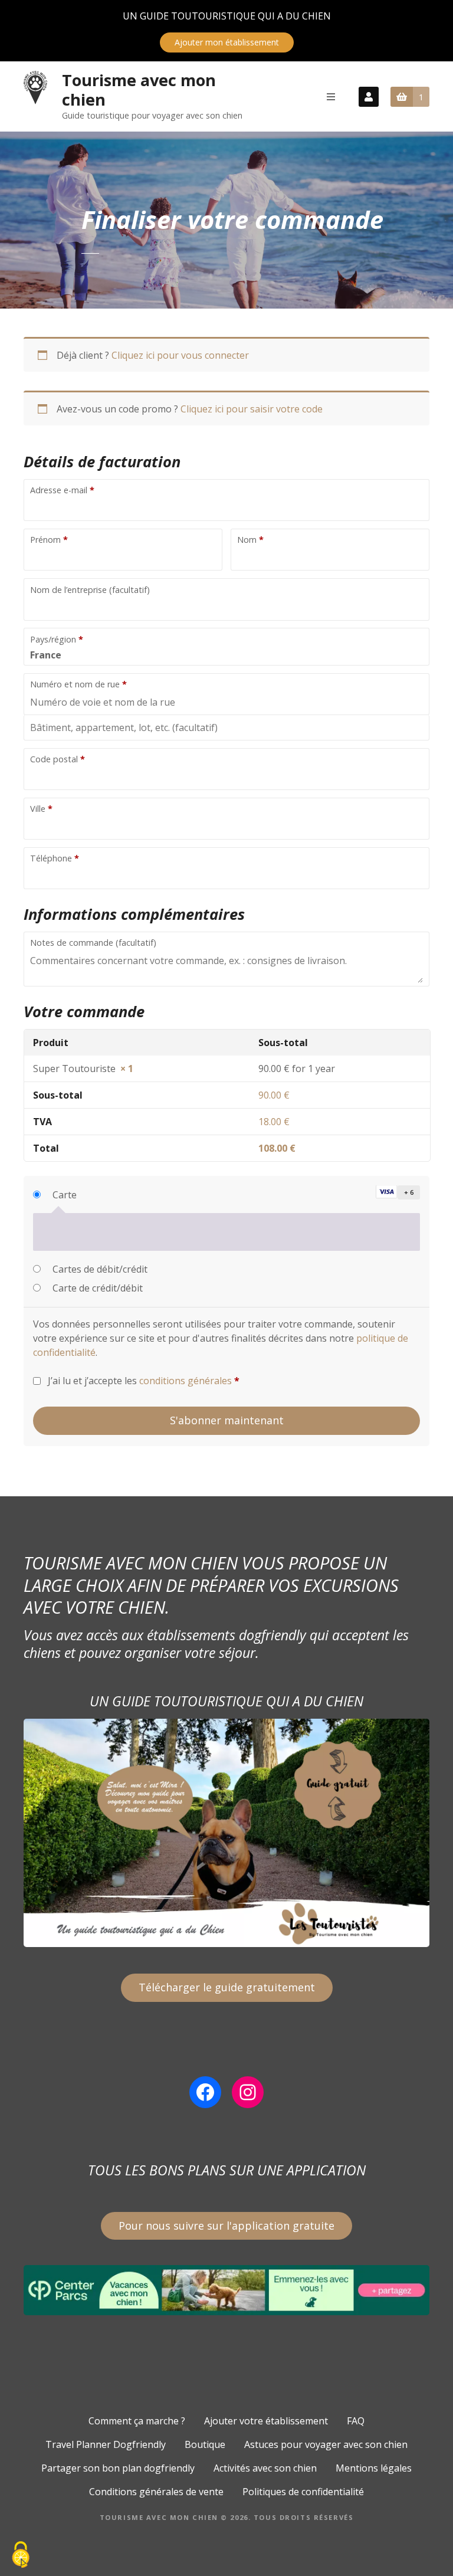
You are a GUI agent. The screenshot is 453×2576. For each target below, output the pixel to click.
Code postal (58, 759)
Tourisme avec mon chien (139, 90)
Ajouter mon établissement (227, 42)
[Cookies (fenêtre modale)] (21, 2556)
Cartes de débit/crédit (100, 1269)
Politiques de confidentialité (303, 2492)
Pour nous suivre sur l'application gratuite (226, 2226)
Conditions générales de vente (156, 2492)
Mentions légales (374, 2468)
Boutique (205, 2444)
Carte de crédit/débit (98, 1288)
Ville (41, 809)
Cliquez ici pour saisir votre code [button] (252, 409)
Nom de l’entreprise (90, 590)
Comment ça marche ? (137, 2421)
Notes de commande (93, 943)
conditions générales (186, 1381)
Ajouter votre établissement (266, 2421)
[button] (395, 1192)
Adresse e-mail (62, 490)
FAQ (356, 2421)
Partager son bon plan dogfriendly (118, 2468)
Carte (65, 1195)
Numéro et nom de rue (78, 684)
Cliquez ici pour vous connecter (180, 355)
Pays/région (57, 639)
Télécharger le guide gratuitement (227, 1987)
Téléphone (55, 858)
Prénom (49, 540)
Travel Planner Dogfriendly (106, 2444)
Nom (250, 540)
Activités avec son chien (265, 2468)
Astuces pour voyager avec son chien (326, 2444)
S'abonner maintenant (227, 1420)
